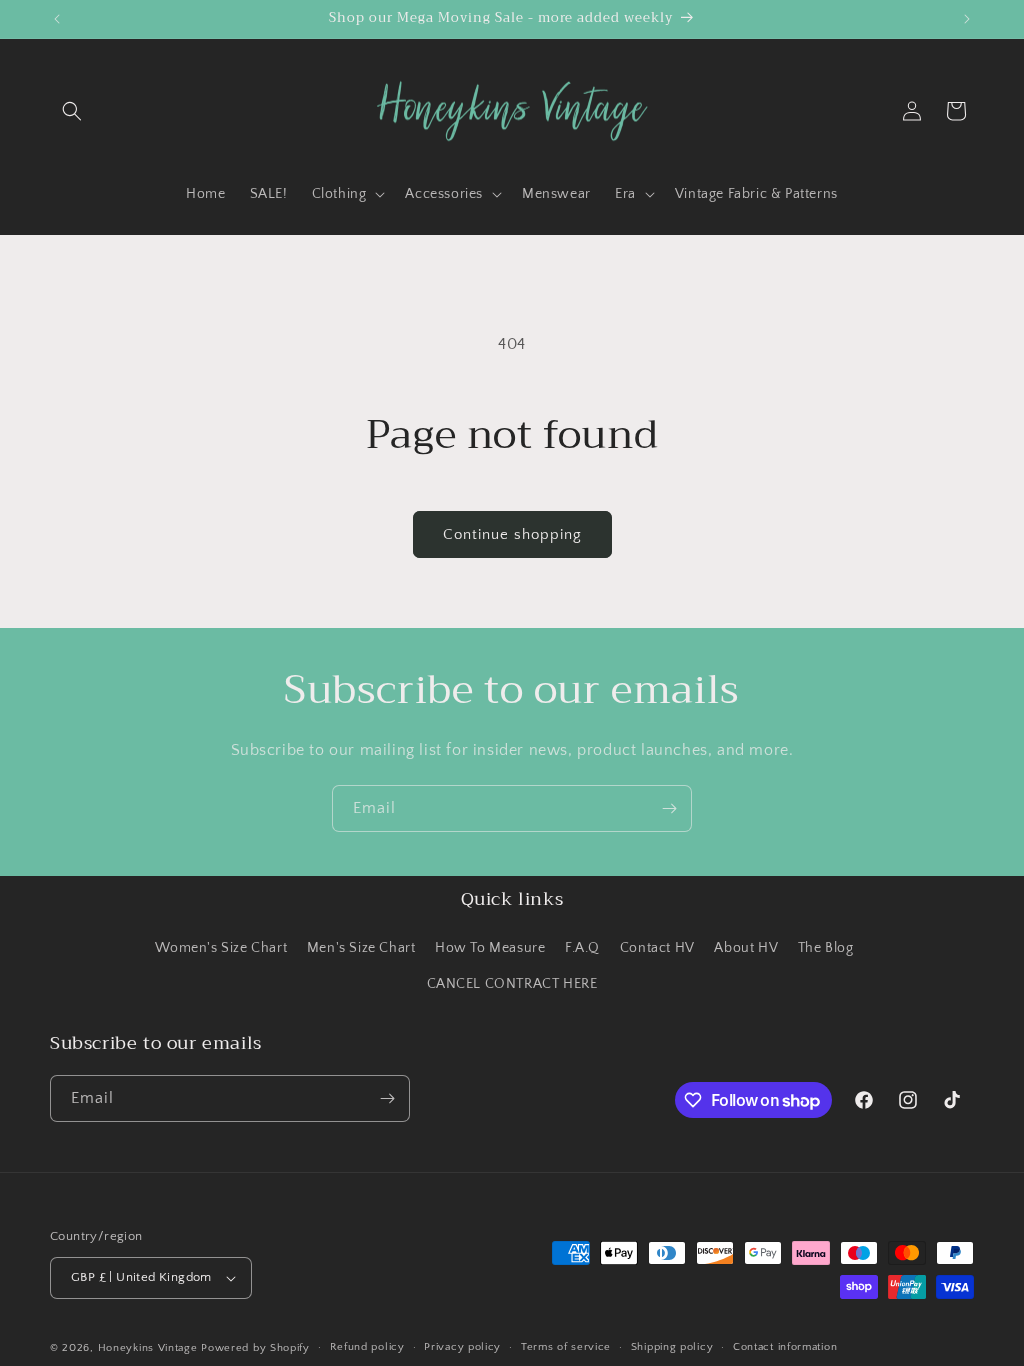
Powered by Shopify (255, 1348)
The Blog (826, 948)
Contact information (785, 1347)
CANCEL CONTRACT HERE (512, 984)
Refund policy (367, 1347)
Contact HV (657, 948)
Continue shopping (512, 534)
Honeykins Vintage (148, 1348)
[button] (72, 111)
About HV (746, 948)
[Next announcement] (967, 19)
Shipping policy (672, 1347)
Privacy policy (462, 1347)
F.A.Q (582, 948)
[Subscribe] (669, 808)
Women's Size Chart (221, 948)
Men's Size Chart (361, 948)
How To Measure (490, 948)
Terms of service (566, 1347)
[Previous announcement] (57, 19)
